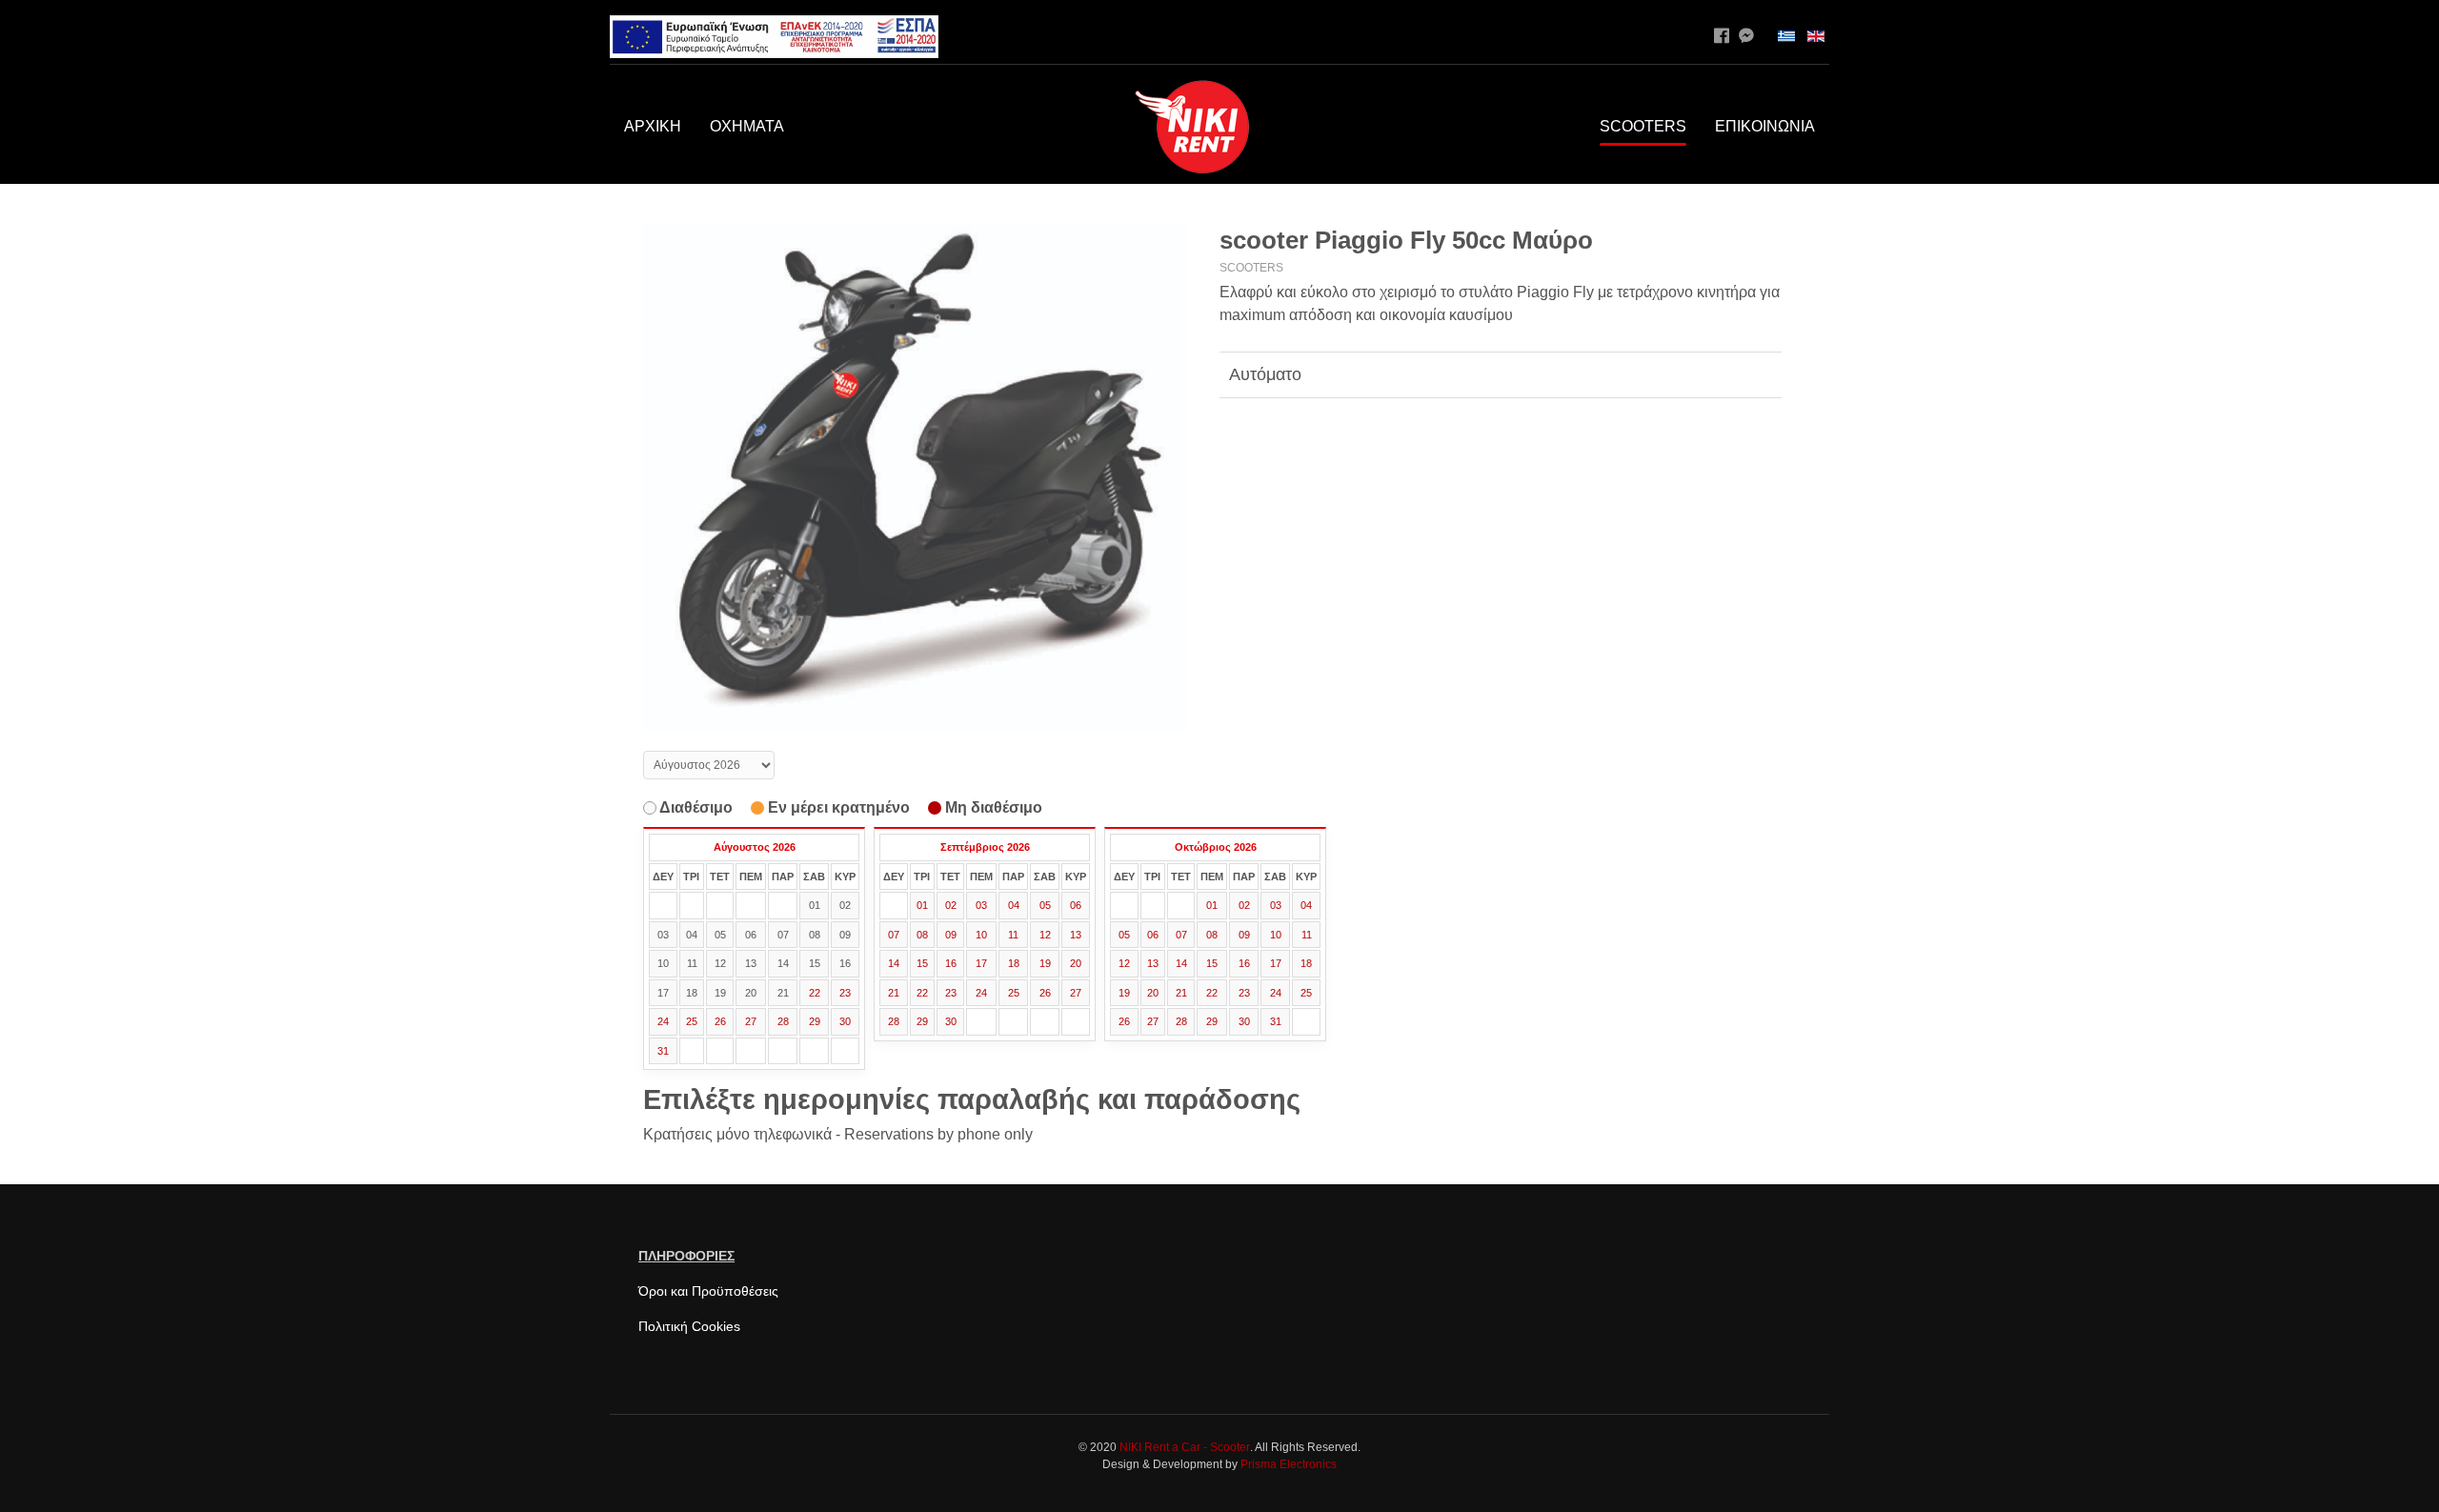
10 (981, 935)
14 (894, 963)
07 (894, 935)
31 (663, 1051)
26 (720, 1021)
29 (815, 1021)
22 (815, 993)
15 (922, 963)
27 (751, 1021)
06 (1076, 905)
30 (845, 1021)
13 (1076, 935)
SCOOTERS (1643, 126)
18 (1014, 963)
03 (981, 905)
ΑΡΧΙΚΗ (653, 126)
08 (922, 935)
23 (845, 993)
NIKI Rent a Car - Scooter (1185, 1447)
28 (783, 1021)
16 (951, 963)
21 (894, 993)
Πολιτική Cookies (689, 1326)
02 (951, 905)
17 (981, 963)
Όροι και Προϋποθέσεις (708, 1291)
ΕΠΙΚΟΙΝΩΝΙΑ (1765, 126)
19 (1045, 963)
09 (951, 935)
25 (692, 1021)
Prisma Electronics (1289, 1464)
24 (663, 1021)
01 (922, 905)
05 (1045, 905)
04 (1014, 905)
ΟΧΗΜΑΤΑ (747, 126)
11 (1013, 935)
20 (1076, 963)
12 (1045, 935)
